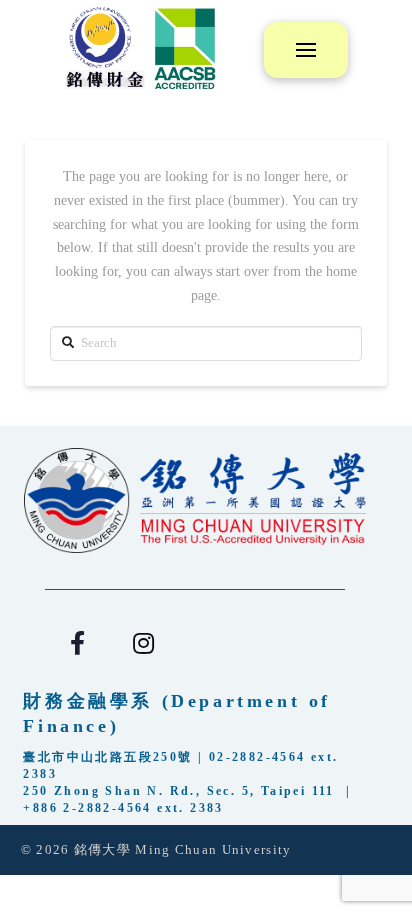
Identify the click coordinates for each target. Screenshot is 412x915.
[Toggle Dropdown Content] (306, 50)
